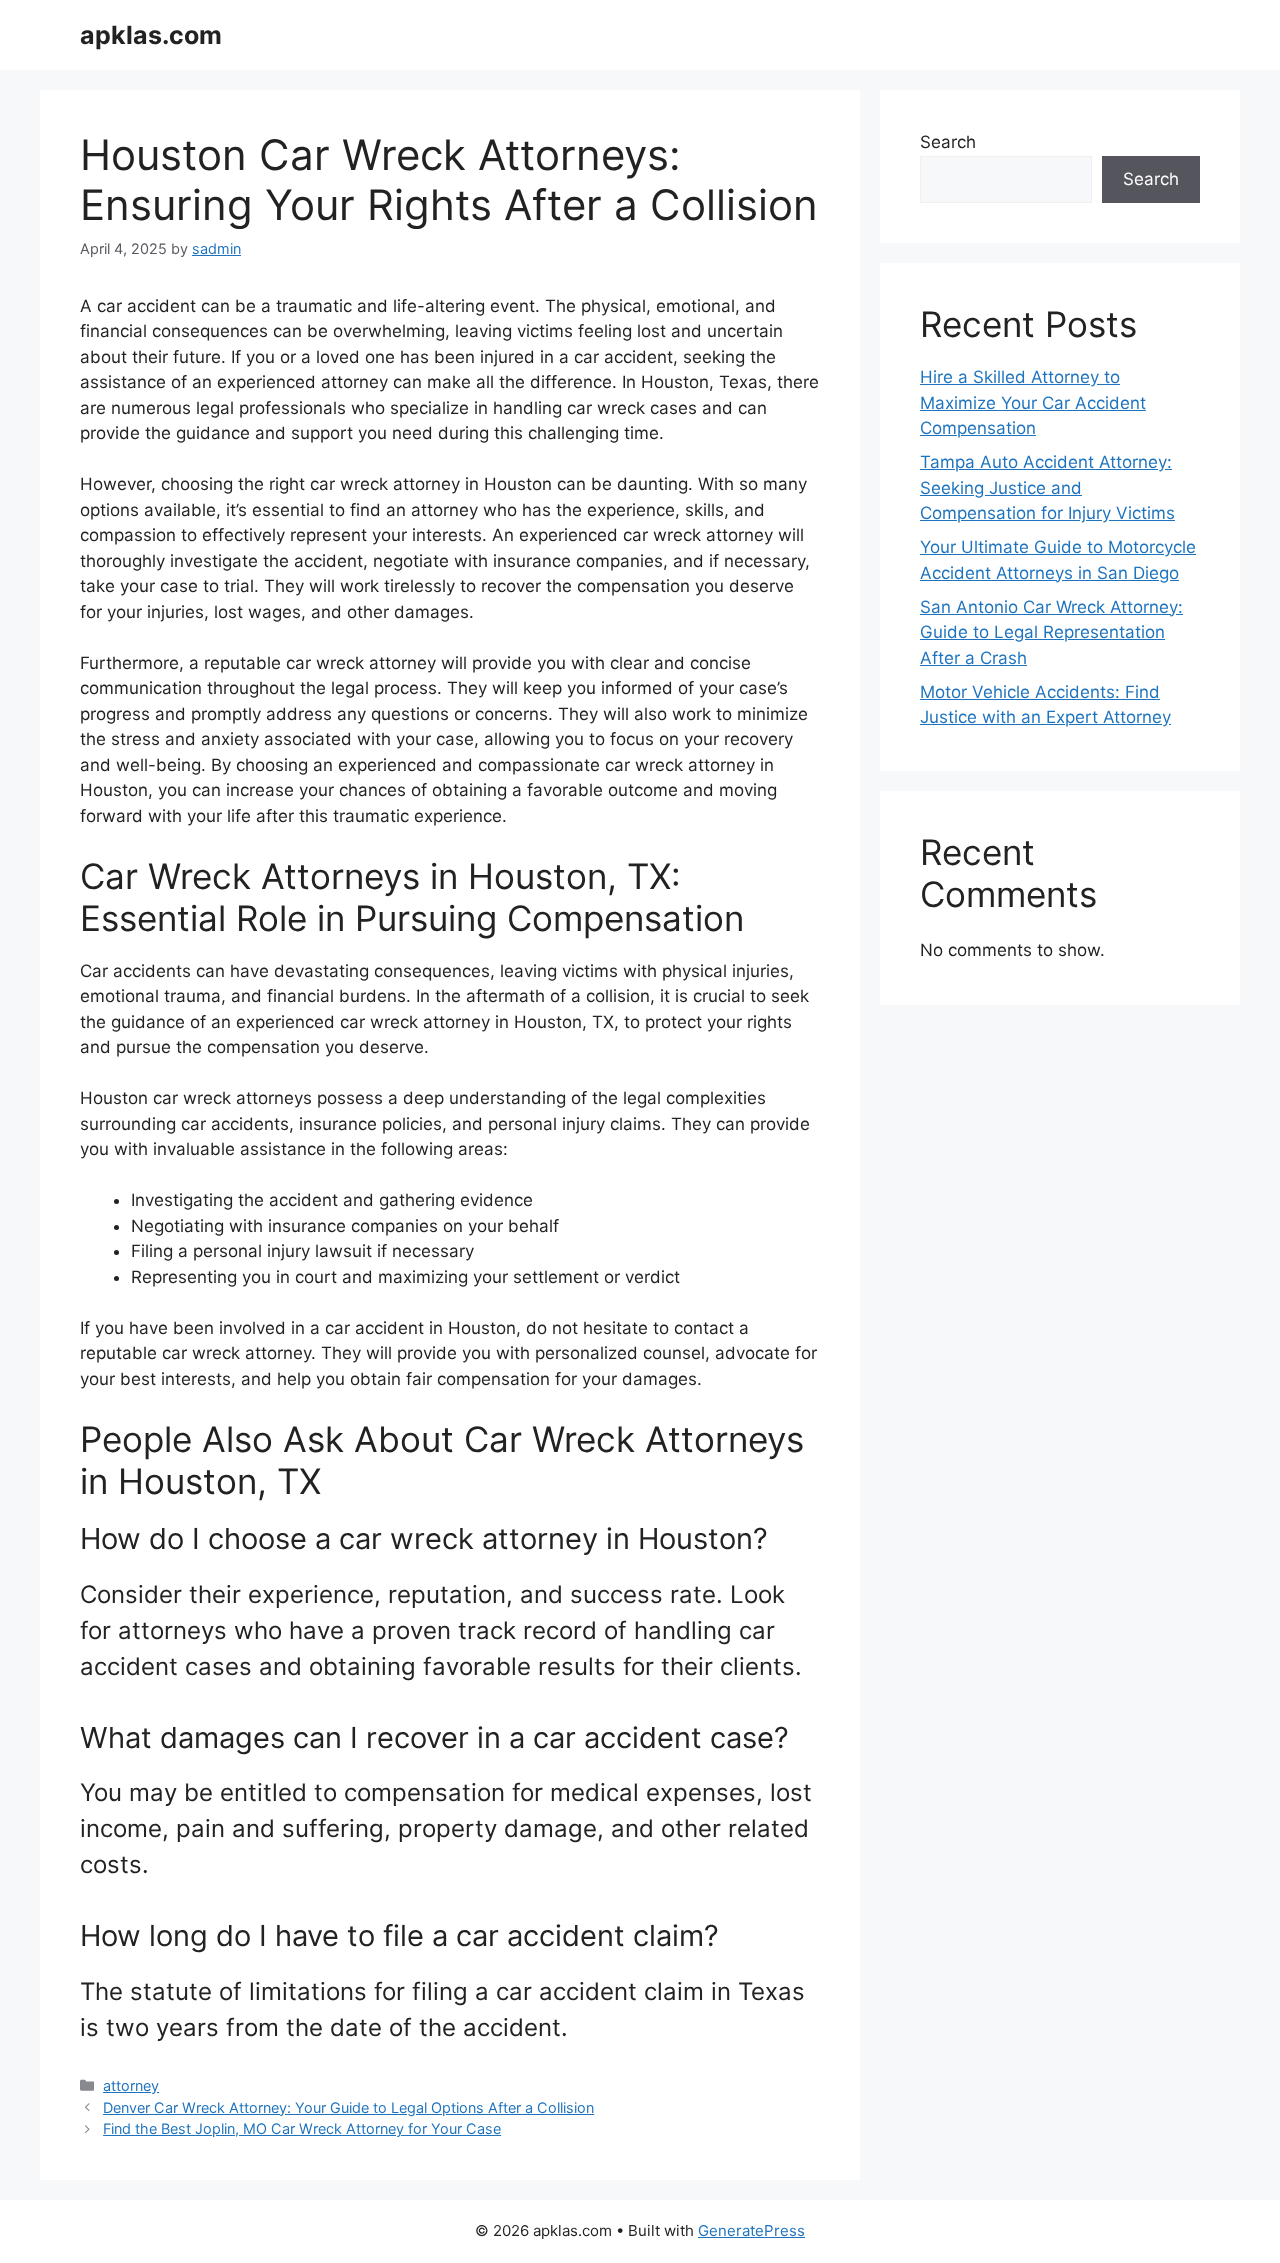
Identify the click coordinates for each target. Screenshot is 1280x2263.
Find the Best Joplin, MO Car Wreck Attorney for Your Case (302, 2128)
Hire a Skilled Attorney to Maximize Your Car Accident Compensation (1033, 402)
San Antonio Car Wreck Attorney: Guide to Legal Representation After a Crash (1051, 632)
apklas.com (151, 35)
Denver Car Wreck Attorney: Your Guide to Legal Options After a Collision (348, 2107)
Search (948, 142)
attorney (131, 2085)
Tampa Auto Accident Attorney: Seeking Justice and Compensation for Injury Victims (1047, 487)
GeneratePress (751, 2230)
